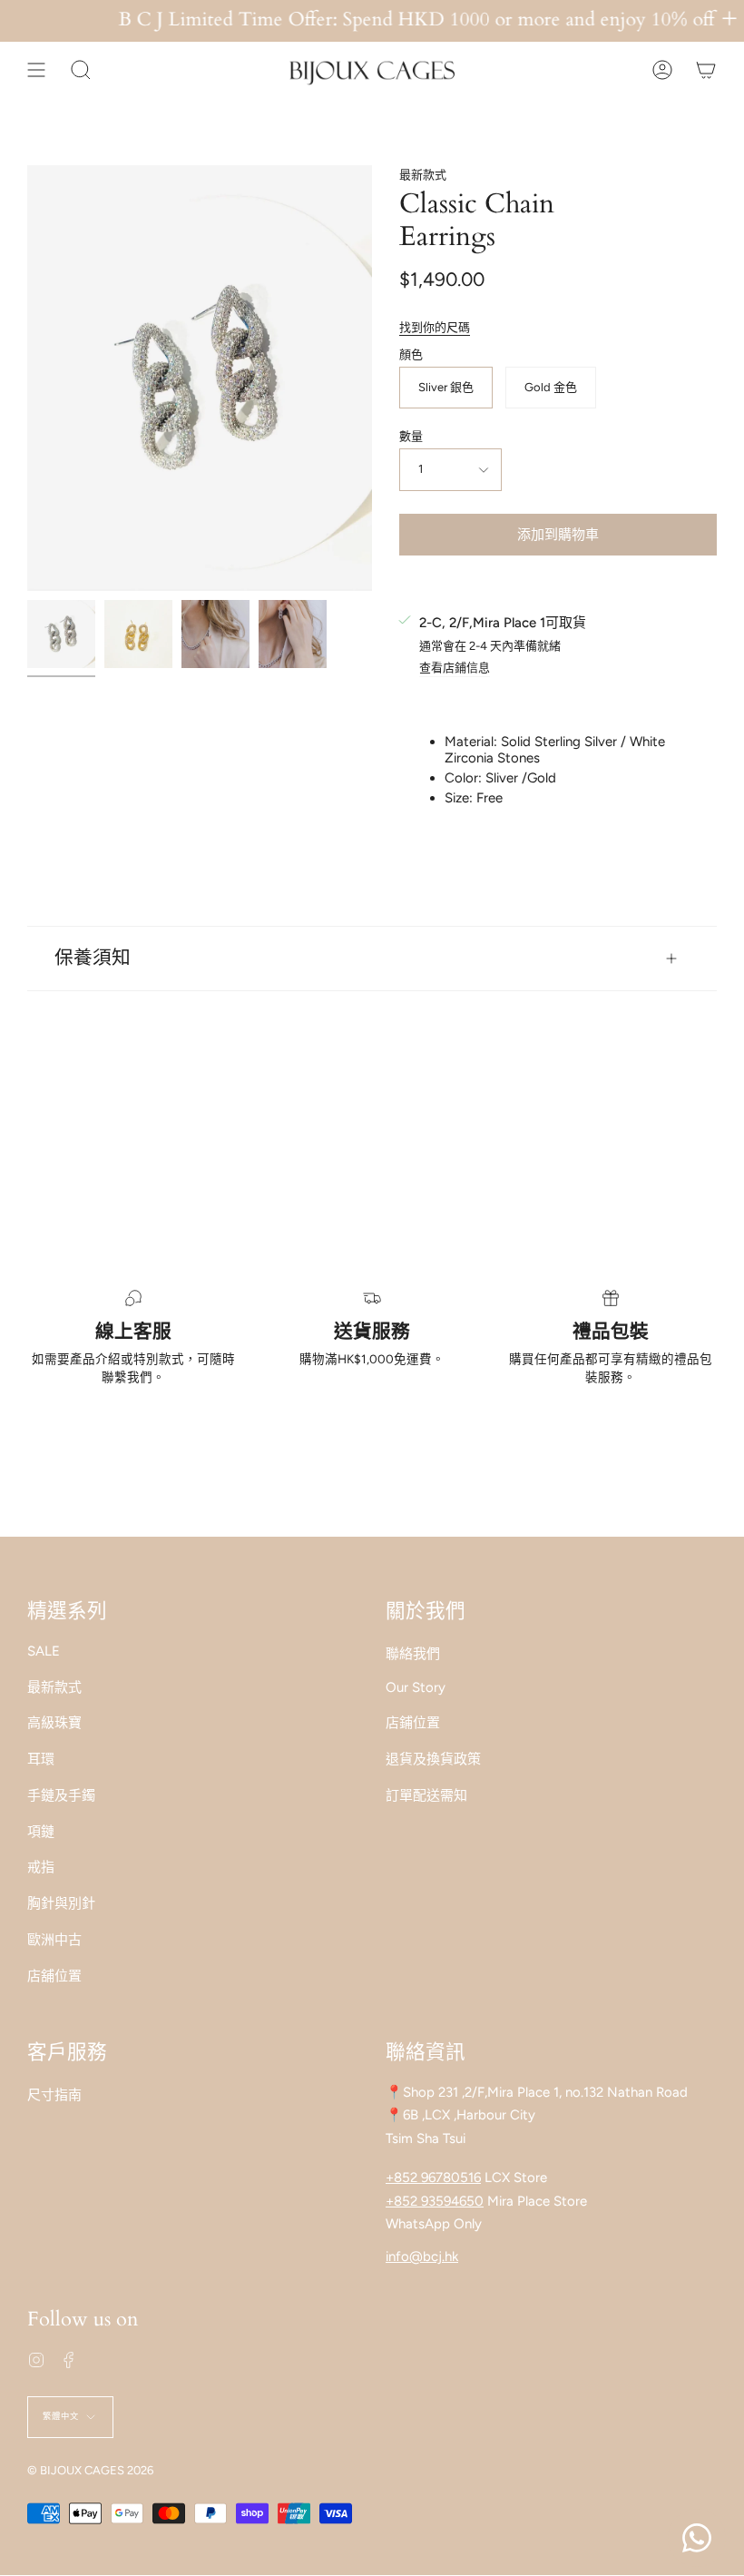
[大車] (706, 70)
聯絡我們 (413, 1654)
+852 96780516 (433, 2178)
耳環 (41, 1759)
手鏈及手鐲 (61, 1795)
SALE (44, 1651)
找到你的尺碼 (435, 327)
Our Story (416, 1687)
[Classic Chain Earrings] (61, 634)
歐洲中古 (54, 1940)
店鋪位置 (413, 1723)
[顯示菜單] (36, 70)
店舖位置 (54, 1976)
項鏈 (41, 1832)
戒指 (41, 1867)
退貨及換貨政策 (433, 1759)
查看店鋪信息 (455, 668)
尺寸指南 (54, 2095)
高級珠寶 (54, 1723)
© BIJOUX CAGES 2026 (90, 2470)
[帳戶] (662, 70)
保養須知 (93, 959)
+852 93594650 (435, 2201)
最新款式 (423, 175)
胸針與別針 (61, 1903)
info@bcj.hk (422, 2256)
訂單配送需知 (426, 1795)
